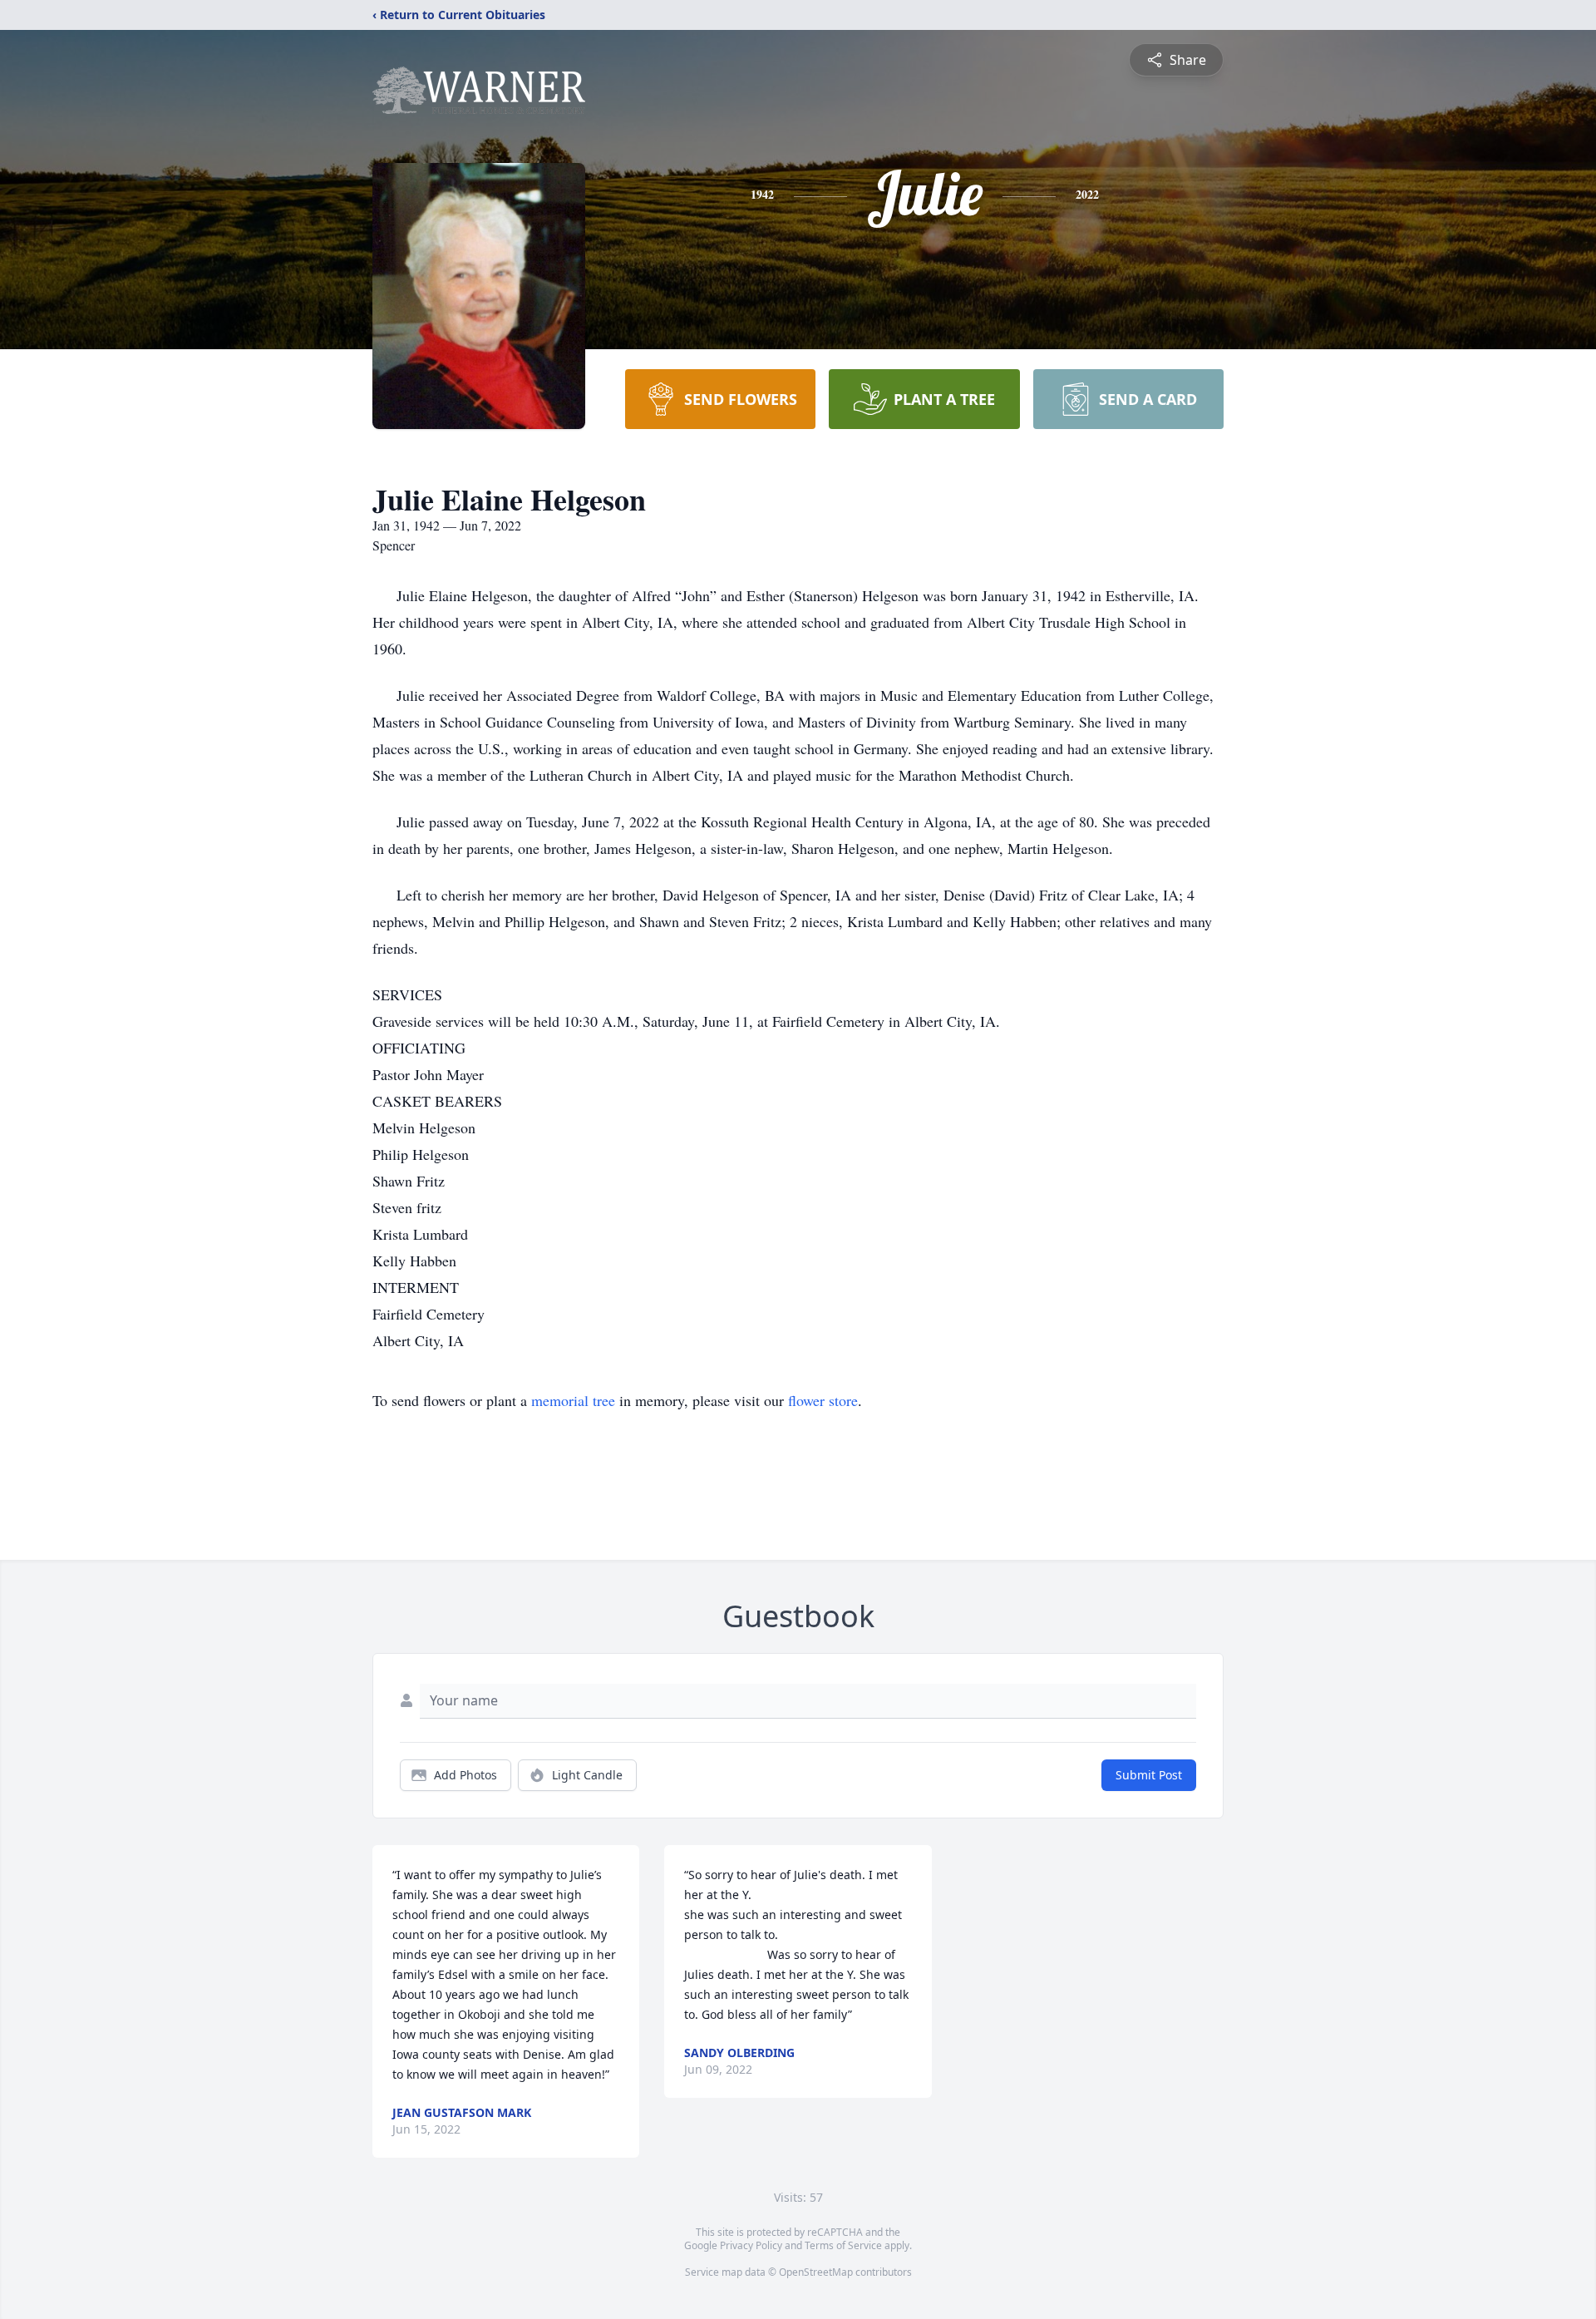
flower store (823, 1400)
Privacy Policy (751, 2245)
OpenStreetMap (816, 2272)
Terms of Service (843, 2245)
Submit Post (1149, 1775)
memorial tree (573, 1400)
